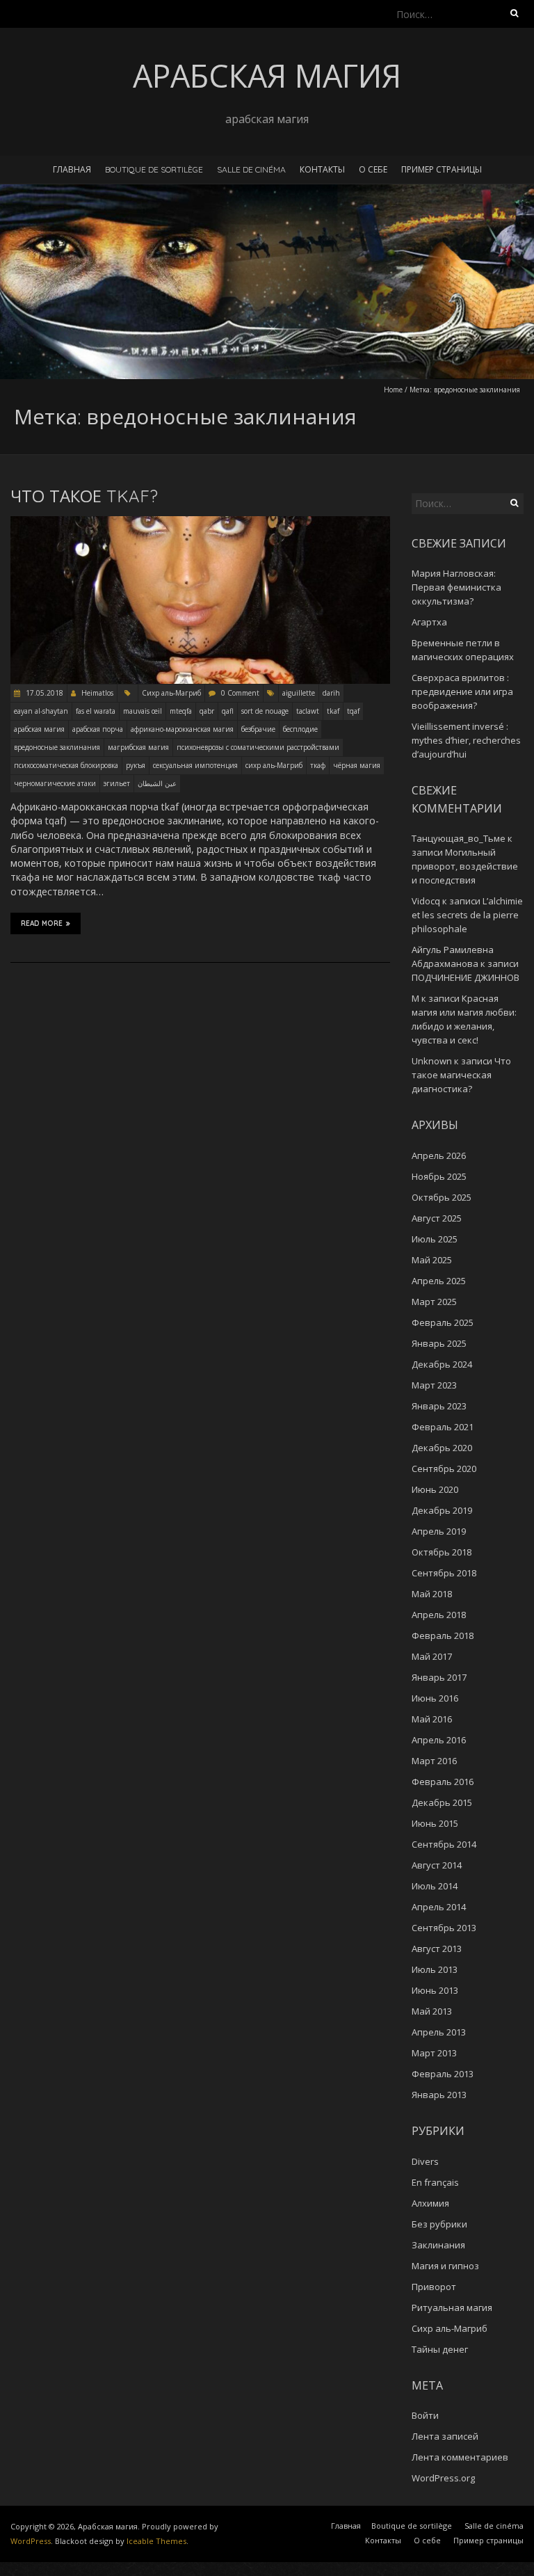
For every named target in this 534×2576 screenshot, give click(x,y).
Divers (425, 2161)
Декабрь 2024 (442, 1364)
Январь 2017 (439, 1677)
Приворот (434, 2287)
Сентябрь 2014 (444, 1844)
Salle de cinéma (251, 169)
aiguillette (299, 693)
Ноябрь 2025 (439, 1176)
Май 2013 (432, 2011)
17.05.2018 (43, 693)
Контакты (322, 169)
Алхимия (430, 2203)
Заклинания (438, 2245)
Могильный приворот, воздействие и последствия (465, 866)
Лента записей (445, 2436)
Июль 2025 (435, 1239)
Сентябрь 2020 (444, 1469)
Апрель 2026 (439, 1155)
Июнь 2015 (435, 1823)
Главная (72, 169)
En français (435, 2182)
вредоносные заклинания (57, 747)
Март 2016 (434, 1761)
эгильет (117, 783)
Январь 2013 (439, 2095)
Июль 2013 (435, 1969)
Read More (42, 923)
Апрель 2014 (439, 1907)
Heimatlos (97, 693)
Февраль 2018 (443, 1635)
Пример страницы (442, 169)
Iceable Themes (156, 2541)
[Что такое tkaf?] (200, 523)
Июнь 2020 (435, 1489)
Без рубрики (439, 2224)
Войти (425, 2415)
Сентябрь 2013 (444, 1928)
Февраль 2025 (443, 1322)
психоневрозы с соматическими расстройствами (258, 747)
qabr (207, 711)
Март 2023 (434, 1385)
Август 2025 (437, 1218)
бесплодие (300, 729)
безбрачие (258, 729)
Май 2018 (432, 1594)
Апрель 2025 (439, 1281)
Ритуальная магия (452, 2307)
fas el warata (96, 711)
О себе (373, 169)
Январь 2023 (439, 1406)
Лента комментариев (460, 2457)
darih (331, 693)
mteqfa (181, 711)
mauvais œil (143, 711)
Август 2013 (437, 1949)
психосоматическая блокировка (66, 765)
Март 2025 (434, 1302)
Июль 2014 (435, 1886)
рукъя (136, 765)
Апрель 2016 (439, 1740)
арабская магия (39, 729)
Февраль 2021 (443, 1427)
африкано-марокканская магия (182, 729)
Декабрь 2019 (442, 1510)
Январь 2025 (439, 1343)
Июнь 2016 (435, 1698)
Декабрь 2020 (442, 1448)
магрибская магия (138, 747)
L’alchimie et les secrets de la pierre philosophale (467, 915)
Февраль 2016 (443, 1782)
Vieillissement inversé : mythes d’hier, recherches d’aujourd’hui (466, 740)
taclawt (308, 711)
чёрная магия (357, 765)
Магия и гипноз (445, 2266)
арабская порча (98, 729)
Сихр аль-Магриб (171, 693)
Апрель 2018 (439, 1615)
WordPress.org (443, 2478)
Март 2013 (434, 2053)
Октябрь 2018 (442, 1552)
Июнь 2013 (435, 1990)
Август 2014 (437, 1865)
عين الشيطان (157, 783)
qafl (228, 711)
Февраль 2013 (443, 2074)
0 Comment (240, 693)
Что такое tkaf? (84, 496)
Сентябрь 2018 (444, 1573)
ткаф (318, 765)
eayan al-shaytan (41, 711)
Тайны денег (440, 2349)
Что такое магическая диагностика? (461, 1075)
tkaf (333, 711)
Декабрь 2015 (442, 1802)
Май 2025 (432, 1260)
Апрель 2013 (439, 2032)
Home (393, 390)
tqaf (353, 711)
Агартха (429, 622)
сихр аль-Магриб (274, 765)
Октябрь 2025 (442, 1197)
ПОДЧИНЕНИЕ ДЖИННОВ (466, 977)
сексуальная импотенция (195, 765)
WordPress (31, 2541)
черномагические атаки (55, 783)
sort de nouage (265, 711)
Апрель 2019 (439, 1531)
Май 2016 (432, 1719)
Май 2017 (432, 1656)
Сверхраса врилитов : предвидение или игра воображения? (462, 691)
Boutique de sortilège (154, 169)
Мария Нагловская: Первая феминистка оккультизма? (456, 587)
